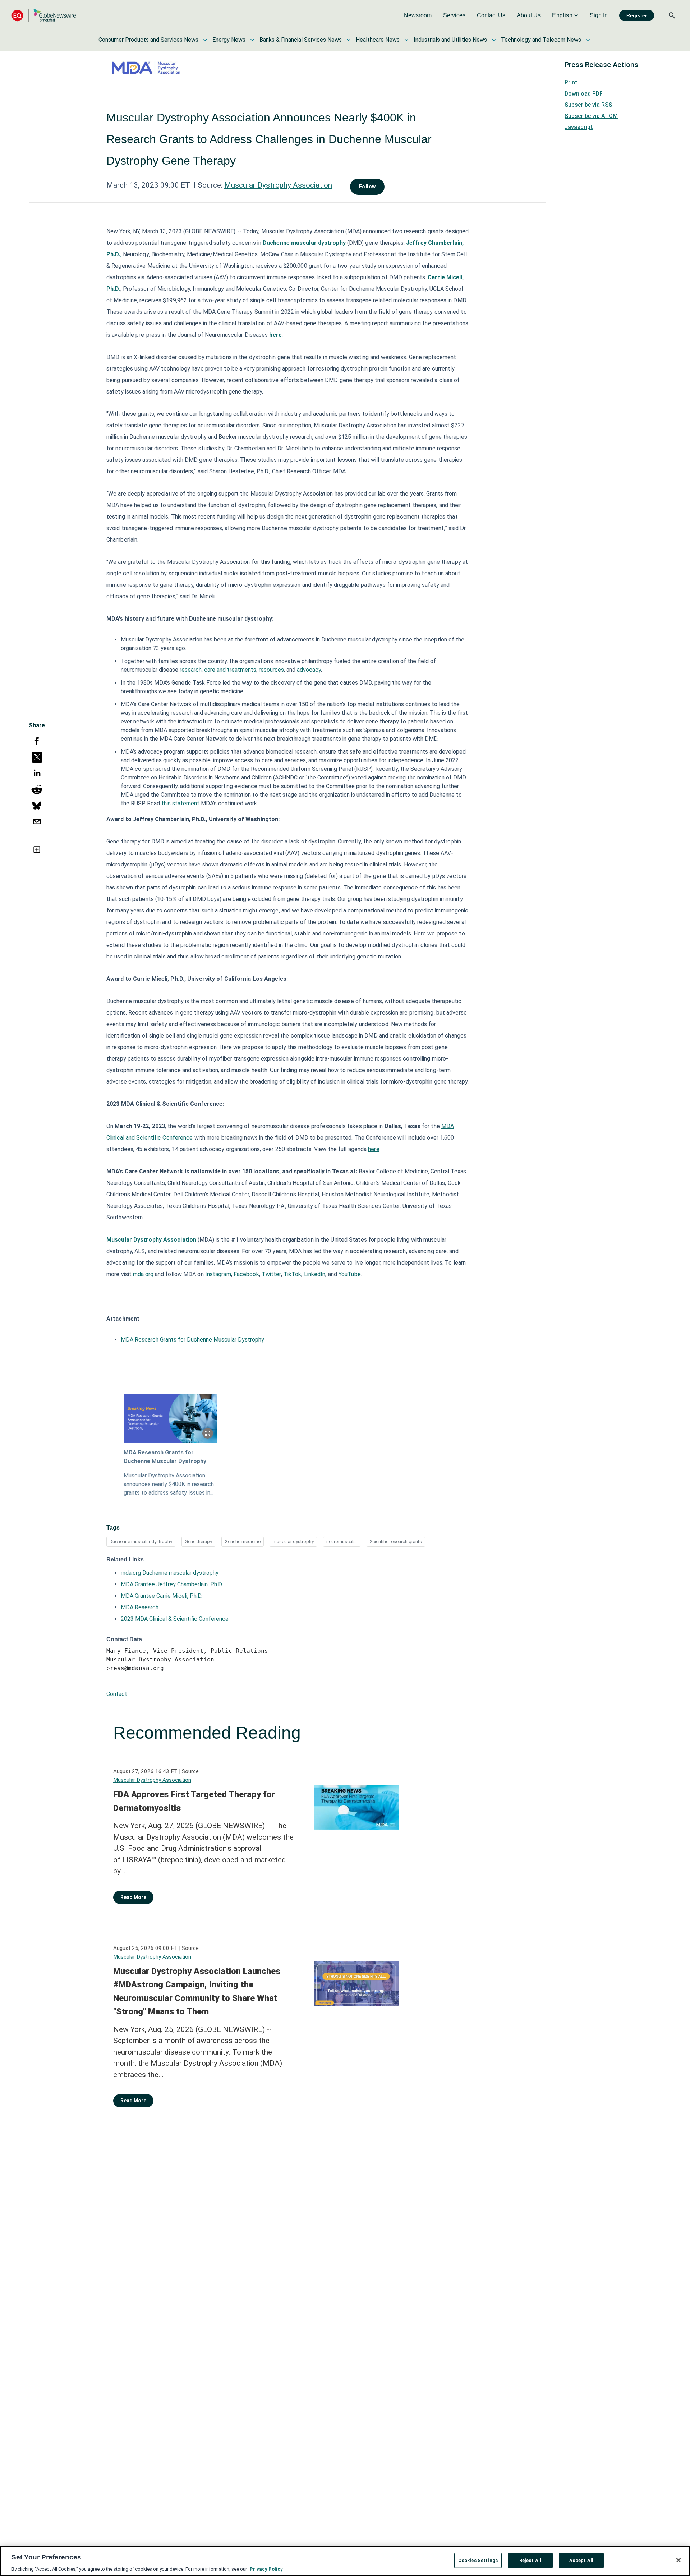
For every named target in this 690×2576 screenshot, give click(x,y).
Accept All (581, 2560)
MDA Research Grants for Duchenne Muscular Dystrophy (192, 1340)
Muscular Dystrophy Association (278, 185)
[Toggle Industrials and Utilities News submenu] (494, 40)
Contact (117, 1694)
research (191, 670)
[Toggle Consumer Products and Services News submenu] (205, 40)
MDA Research (140, 1607)
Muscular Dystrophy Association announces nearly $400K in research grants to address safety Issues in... (169, 1484)
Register (637, 15)
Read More (133, 1897)
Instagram (218, 1274)
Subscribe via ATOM (591, 116)
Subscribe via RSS (588, 105)
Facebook (246, 1274)
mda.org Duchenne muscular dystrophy (170, 1573)
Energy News (229, 40)
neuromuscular (342, 1542)
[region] (345, 2561)
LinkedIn (315, 1274)
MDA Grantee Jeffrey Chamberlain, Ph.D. (172, 1584)
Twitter (271, 1274)
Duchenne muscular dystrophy (304, 243)
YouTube (350, 1274)
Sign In (599, 15)
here (374, 1149)
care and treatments (230, 670)
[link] (418, 15)
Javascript (579, 127)
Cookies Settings (478, 2560)
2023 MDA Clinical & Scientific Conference (175, 1619)
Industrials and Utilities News (450, 40)
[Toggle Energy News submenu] (252, 40)
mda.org (143, 1274)
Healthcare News (378, 40)
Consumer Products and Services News (148, 40)
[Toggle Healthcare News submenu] (406, 40)
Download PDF (584, 94)
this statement (180, 803)
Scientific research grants (396, 1542)
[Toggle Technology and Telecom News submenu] (588, 40)
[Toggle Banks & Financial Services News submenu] (349, 40)
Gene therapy (198, 1542)
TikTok (293, 1274)
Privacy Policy (266, 2569)
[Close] (678, 2560)
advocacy (309, 670)
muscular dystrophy (293, 1542)
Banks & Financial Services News (301, 40)
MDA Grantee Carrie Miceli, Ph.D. (162, 1596)
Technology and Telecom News (541, 40)
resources (271, 670)
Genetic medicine (243, 1542)
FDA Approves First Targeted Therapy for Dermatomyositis (194, 1801)
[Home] (44, 15)
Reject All (530, 2560)
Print (571, 82)
